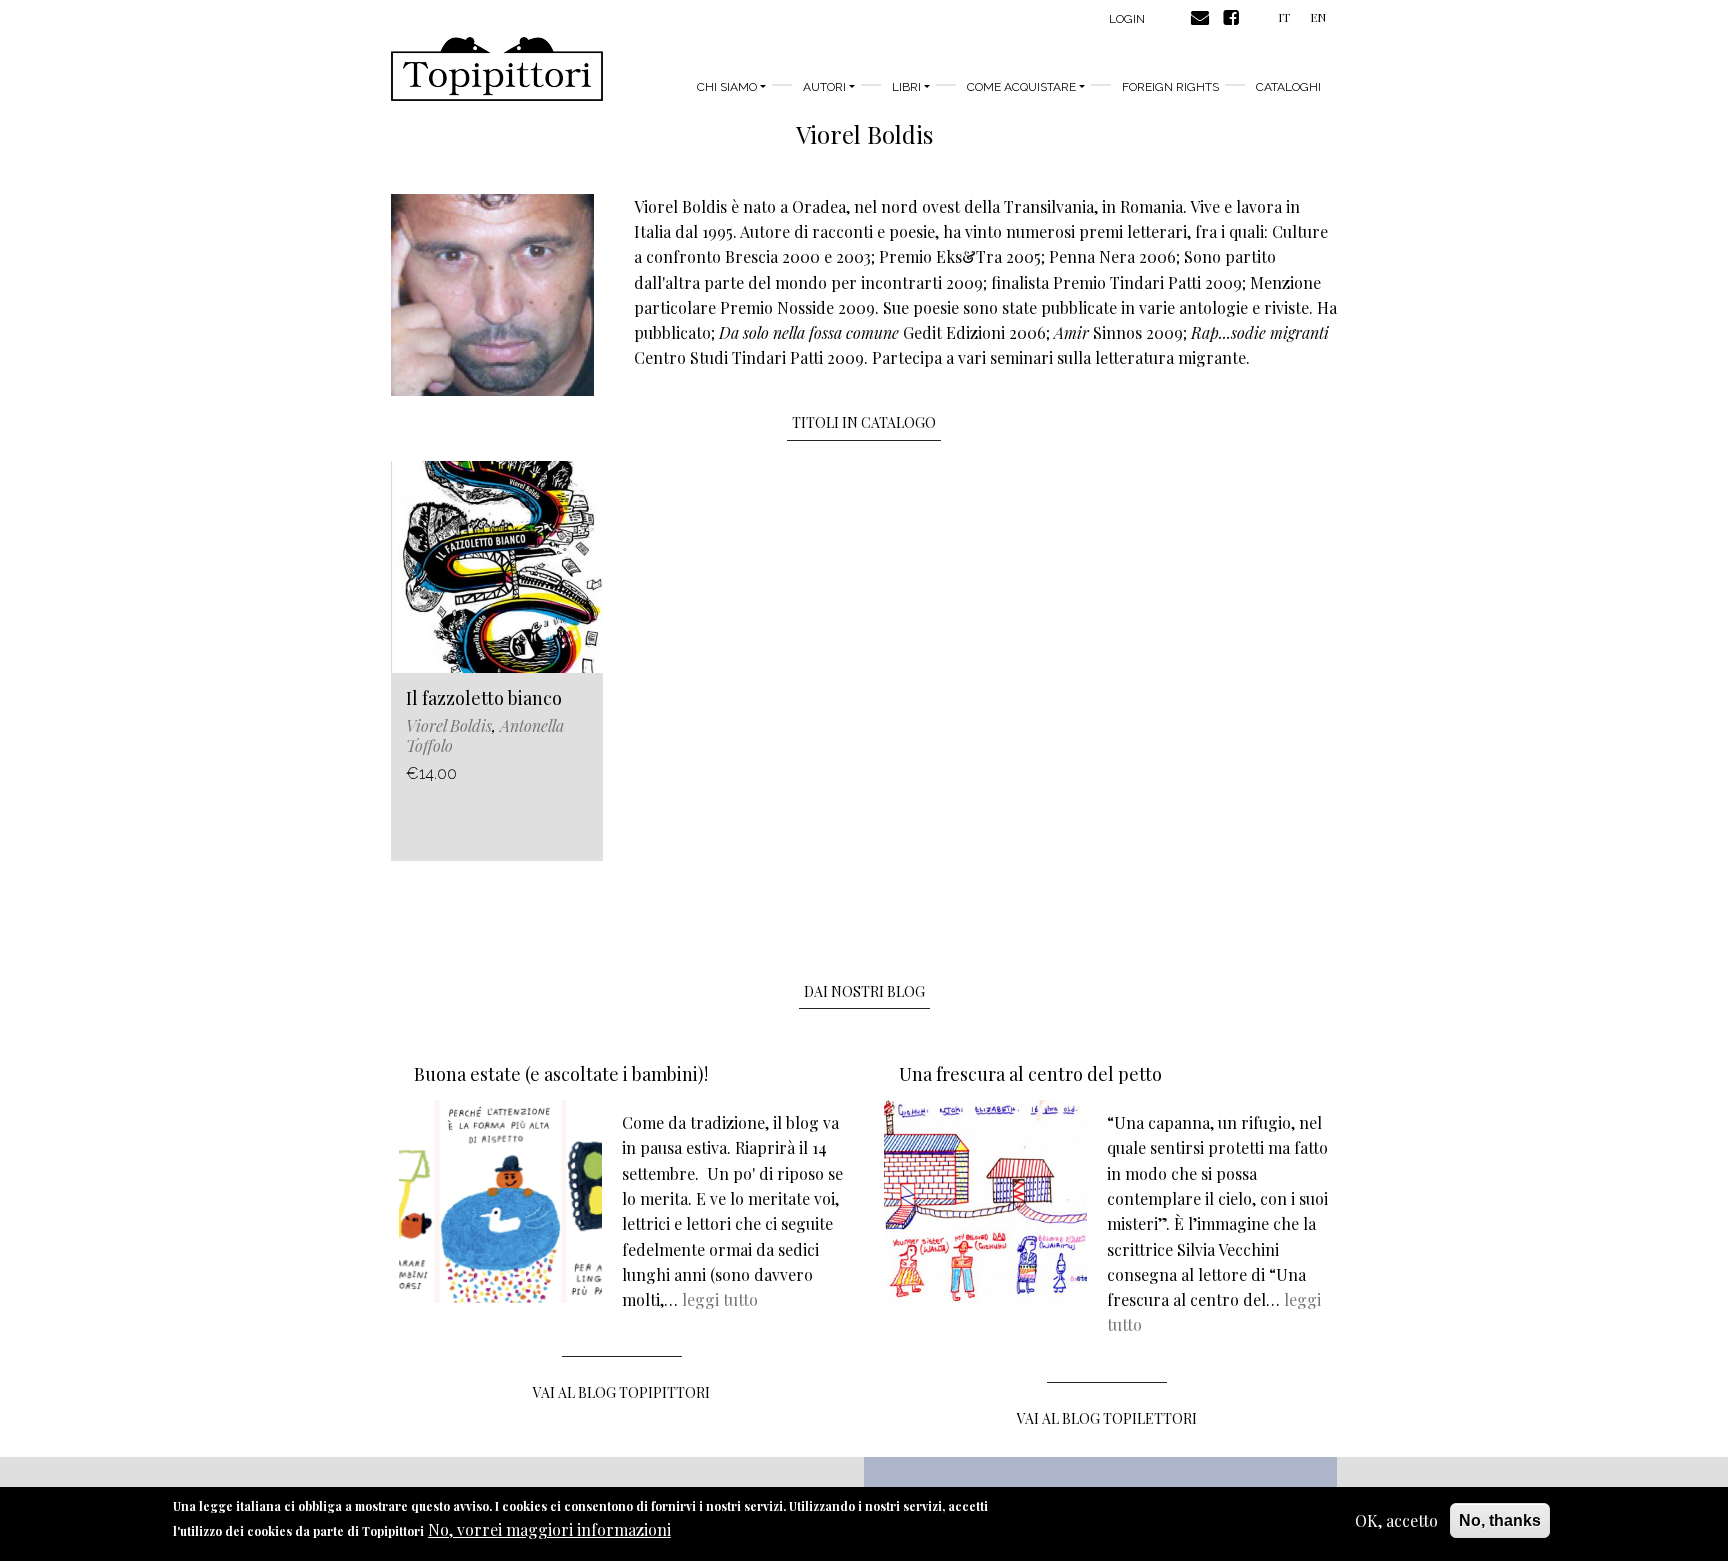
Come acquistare (1021, 87)
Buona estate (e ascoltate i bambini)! (561, 1074)
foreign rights (1170, 87)
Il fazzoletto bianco (484, 698)
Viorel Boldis (449, 725)
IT (1284, 17)
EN (1318, 17)
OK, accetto (1396, 1520)
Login (1127, 19)
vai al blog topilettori (1107, 1418)
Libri (906, 87)
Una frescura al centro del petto (1030, 1074)
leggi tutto (720, 1299)
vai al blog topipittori (621, 1392)
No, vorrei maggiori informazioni (549, 1530)
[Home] (497, 69)
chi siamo (727, 87)
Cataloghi (1288, 87)
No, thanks (1500, 1520)
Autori (824, 87)
